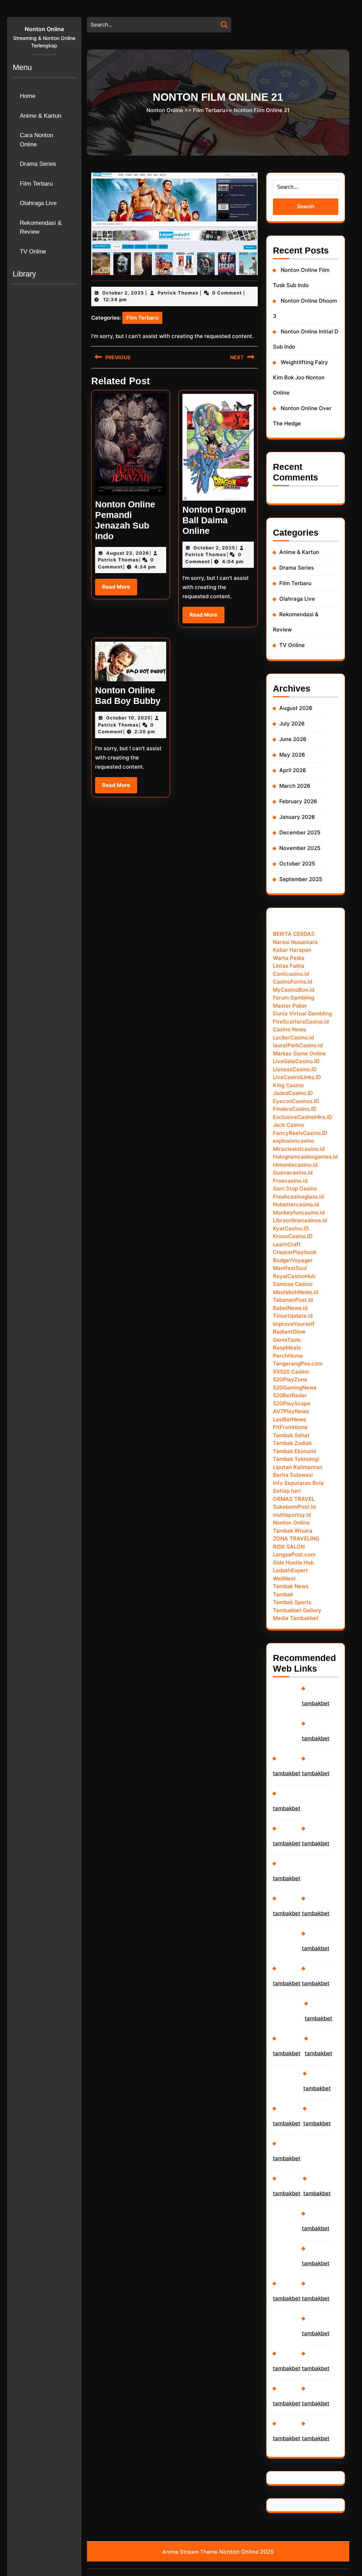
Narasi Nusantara (295, 942)
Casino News (290, 1029)
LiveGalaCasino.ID (296, 1061)
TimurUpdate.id (293, 1316)
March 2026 (295, 786)
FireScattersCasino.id (301, 1022)
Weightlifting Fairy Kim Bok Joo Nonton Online (300, 377)
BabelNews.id (290, 1308)
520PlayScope (292, 1403)
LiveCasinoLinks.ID (297, 1077)
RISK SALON (289, 1547)
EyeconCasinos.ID (296, 1101)
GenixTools (287, 1340)
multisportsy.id (292, 1515)
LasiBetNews (290, 1419)
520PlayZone (290, 1379)
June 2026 (293, 739)
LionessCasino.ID (295, 1069)
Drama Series (38, 164)
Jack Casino (288, 1125)
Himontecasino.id (295, 1165)
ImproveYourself (294, 1324)
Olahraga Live (38, 203)
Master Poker (290, 1006)
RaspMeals (287, 1348)
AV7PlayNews (291, 1411)
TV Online (33, 252)
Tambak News (291, 1586)
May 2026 (292, 755)
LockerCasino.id (293, 1038)
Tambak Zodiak (292, 1443)
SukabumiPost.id (294, 1507)
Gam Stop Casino (295, 1188)
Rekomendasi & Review (41, 228)
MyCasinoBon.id (294, 990)
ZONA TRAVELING (296, 1538)
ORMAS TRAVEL (294, 1499)
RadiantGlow (289, 1332)
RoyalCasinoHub (294, 1276)
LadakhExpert (290, 1570)
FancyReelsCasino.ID (300, 1133)
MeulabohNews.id (296, 1292)
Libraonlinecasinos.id (300, 1220)
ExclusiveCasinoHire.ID (303, 1117)
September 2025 (301, 879)
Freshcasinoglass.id (298, 1197)
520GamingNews (295, 1388)
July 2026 (292, 724)
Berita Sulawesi (293, 1475)
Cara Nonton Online (36, 140)
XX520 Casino (291, 1372)
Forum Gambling (294, 998)
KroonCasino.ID (293, 1236)
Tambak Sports (292, 1602)
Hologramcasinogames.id (305, 1157)
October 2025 (297, 864)
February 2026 (298, 801)
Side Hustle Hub (293, 1563)
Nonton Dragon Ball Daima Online (214, 520)
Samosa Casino (293, 1284)
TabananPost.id (293, 1300)
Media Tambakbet (296, 1618)
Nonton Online (44, 29)
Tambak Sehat (291, 1435)
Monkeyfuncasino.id (299, 1213)
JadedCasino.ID (293, 1093)
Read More (120, 589)
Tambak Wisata (293, 1531)
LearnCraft (287, 1244)
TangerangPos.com (298, 1363)
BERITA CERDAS (294, 934)
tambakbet (287, 1773)
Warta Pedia (289, 958)
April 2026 (293, 770)
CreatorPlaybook (295, 1252)
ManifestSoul (290, 1268)
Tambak (283, 1594)
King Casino (288, 1085)
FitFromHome (290, 1427)
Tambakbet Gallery (297, 1610)
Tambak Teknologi (296, 1459)
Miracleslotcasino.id (299, 1149)
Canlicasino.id (291, 974)
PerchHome (288, 1356)
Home (28, 96)
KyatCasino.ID (291, 1228)
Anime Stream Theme (190, 2552)
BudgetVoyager (293, 1260)
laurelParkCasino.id (298, 1045)
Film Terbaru (36, 184)
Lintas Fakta (289, 966)
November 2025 (300, 848)
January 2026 (297, 817)
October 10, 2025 (128, 718)
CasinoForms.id (293, 982)
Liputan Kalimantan (298, 1467)
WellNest (284, 1578)
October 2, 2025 (123, 293)
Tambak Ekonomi (294, 1451)
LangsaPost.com (294, 1554)
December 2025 (300, 832)
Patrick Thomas (178, 293)
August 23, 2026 (128, 553)
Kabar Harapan (292, 950)
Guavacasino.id (293, 1173)
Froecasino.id (290, 1181)
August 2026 (296, 708)
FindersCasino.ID (295, 1109)
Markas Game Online (299, 1053)
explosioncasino (294, 1141)
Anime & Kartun (40, 116)
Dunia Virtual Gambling (302, 1013)
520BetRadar (290, 1395)
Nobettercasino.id (296, 1204)
